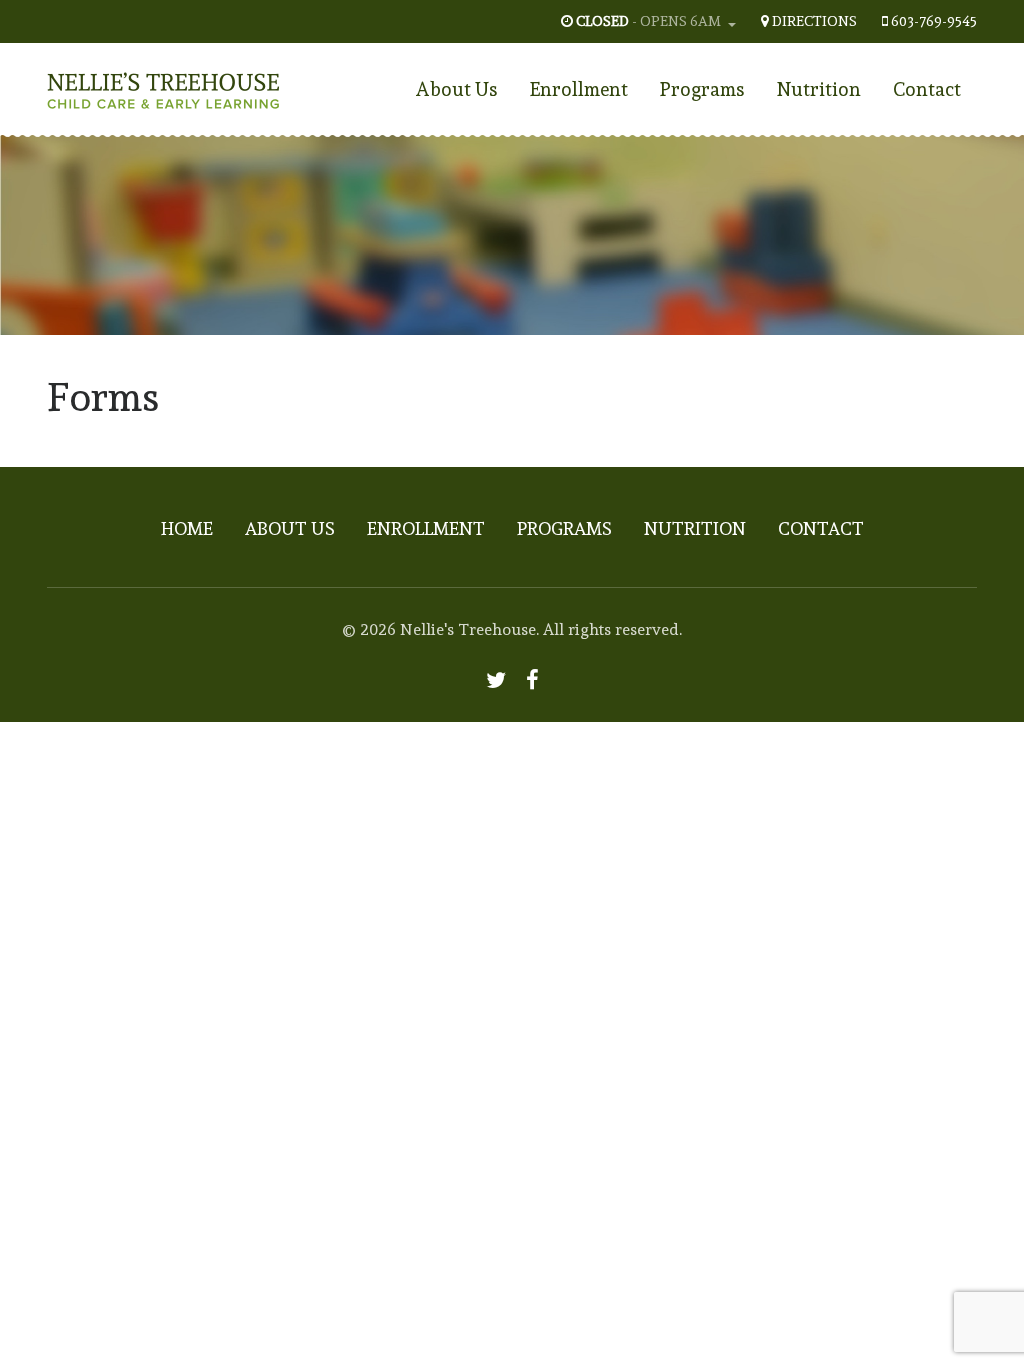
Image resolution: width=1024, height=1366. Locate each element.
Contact (927, 89)
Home (187, 528)
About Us (456, 89)
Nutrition (819, 89)
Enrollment (579, 89)
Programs (702, 89)
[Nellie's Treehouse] (163, 85)
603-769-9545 (934, 21)
